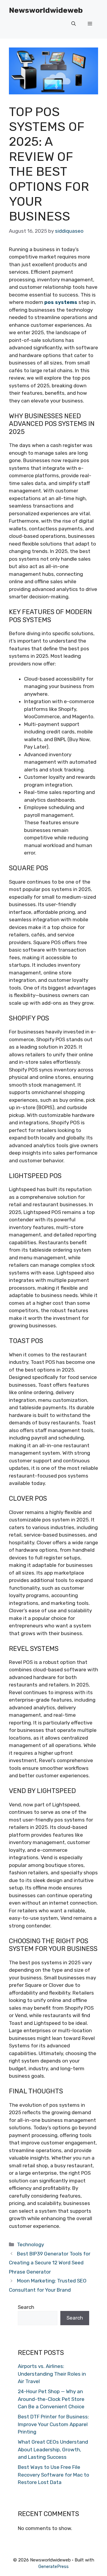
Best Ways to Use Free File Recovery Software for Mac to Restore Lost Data (53, 2475)
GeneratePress (53, 2567)
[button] (74, 24)
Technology (30, 2244)
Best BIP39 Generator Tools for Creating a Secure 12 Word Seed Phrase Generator (50, 2263)
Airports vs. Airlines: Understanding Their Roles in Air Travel (52, 2374)
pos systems (61, 302)
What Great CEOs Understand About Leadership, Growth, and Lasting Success (53, 2449)
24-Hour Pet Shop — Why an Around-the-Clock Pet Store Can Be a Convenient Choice (51, 2399)
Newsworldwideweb (46, 10)
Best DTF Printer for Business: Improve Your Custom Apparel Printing (53, 2424)
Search (26, 2307)
